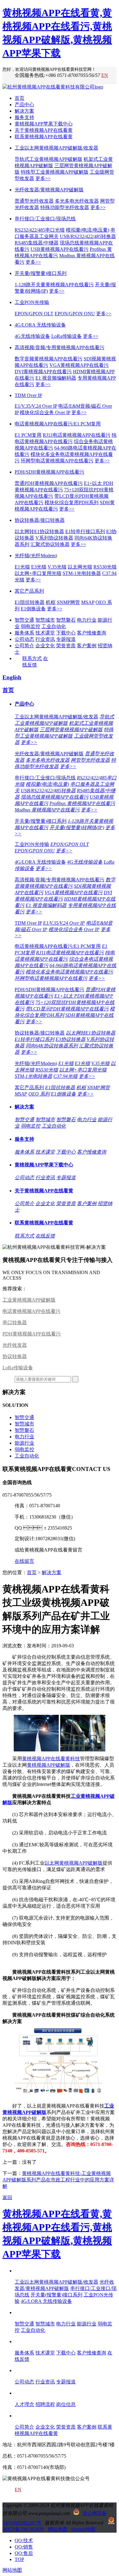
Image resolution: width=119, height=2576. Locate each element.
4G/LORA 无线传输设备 (40, 325)
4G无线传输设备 (32, 336)
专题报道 (66, 639)
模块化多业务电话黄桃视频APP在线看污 (69, 972)
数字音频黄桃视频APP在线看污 (49, 359)
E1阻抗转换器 (30, 602)
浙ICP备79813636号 (23, 2529)
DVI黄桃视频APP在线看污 (43, 372)
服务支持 (24, 117)
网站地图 (58, 2529)
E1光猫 (22, 567)
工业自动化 (54, 626)
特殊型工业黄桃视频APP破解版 (55, 172)
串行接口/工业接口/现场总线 (45, 219)
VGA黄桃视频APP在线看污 (79, 365)
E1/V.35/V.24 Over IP (36, 406)
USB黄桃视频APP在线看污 (60, 249)
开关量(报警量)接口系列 (41, 273)
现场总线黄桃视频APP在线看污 (55, 797)
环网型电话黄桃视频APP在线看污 (57, 461)
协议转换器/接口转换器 (40, 520)
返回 (7, 2197)
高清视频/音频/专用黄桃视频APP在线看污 (60, 347)
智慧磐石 (66, 620)
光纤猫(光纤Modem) (36, 556)
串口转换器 (15, 1322)
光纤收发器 (15, 1345)
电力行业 (87, 620)
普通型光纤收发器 (34, 201)
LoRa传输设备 (67, 336)
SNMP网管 (68, 602)
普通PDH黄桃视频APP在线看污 (49, 483)
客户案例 (87, 646)
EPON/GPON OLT (34, 314)
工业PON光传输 (32, 302)
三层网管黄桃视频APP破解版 (71, 730)
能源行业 (24, 1443)
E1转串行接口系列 (85, 531)
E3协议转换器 (70, 1039)
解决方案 (24, 111)
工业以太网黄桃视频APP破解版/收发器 (56, 148)
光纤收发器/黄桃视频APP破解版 (49, 190)
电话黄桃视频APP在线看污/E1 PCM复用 (58, 424)
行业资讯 (45, 639)
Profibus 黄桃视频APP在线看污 (82, 803)
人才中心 (24, 2393)
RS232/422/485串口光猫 (40, 230)
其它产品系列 (29, 591)
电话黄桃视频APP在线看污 (31, 1311)
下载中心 (66, 633)
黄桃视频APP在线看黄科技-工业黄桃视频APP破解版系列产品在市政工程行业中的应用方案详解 (58, 2180)
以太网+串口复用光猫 (38, 573)
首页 (20, 98)
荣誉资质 (66, 646)
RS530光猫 (105, 567)
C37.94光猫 (65, 1076)
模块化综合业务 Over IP (45, 412)
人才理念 (24, 2404)
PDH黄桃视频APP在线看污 (32, 1334)
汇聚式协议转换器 (50, 544)
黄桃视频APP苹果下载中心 (44, 124)
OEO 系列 (39, 1094)
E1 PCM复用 (28, 435)
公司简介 (24, 646)
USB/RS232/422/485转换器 (88, 236)
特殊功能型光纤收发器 (65, 207)
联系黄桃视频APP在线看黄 (44, 137)
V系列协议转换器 (54, 538)
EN (105, 75)
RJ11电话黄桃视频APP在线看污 (77, 435)
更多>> (43, 178)
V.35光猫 (57, 567)
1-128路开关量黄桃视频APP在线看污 (54, 285)
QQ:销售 (24, 2547)
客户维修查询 (92, 633)
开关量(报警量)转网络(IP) (77, 827)
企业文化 (45, 646)
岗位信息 (66, 2404)
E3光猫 (39, 567)
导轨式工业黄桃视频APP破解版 (49, 159)
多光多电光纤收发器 (77, 201)
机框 (51, 602)
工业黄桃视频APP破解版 (29, 1300)
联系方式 (32, 658)
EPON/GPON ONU (75, 314)
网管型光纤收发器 (90, 760)
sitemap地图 (83, 2529)
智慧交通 (24, 620)
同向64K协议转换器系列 (52, 1046)
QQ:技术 (24, 2540)
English (12, 677)
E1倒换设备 (33, 609)
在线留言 (24, 1561)
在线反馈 (45, 1236)
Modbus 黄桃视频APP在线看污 (47, 810)
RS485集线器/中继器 (37, 243)
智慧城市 (45, 620)
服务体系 (24, 633)
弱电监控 (31, 626)
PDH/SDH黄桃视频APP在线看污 (49, 472)
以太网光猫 (80, 567)
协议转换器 (15, 1356)
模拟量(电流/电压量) (88, 230)
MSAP (88, 602)
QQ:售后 (24, 2553)
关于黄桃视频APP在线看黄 (44, 130)
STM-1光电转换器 (82, 573)
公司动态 (24, 639)
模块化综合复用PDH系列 (72, 502)
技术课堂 (45, 633)
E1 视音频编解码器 (56, 378)
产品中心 (24, 105)
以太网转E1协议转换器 (39, 531)
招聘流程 (45, 2404)
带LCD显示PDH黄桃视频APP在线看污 (67, 1009)
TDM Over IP (28, 395)
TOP (19, 2559)
